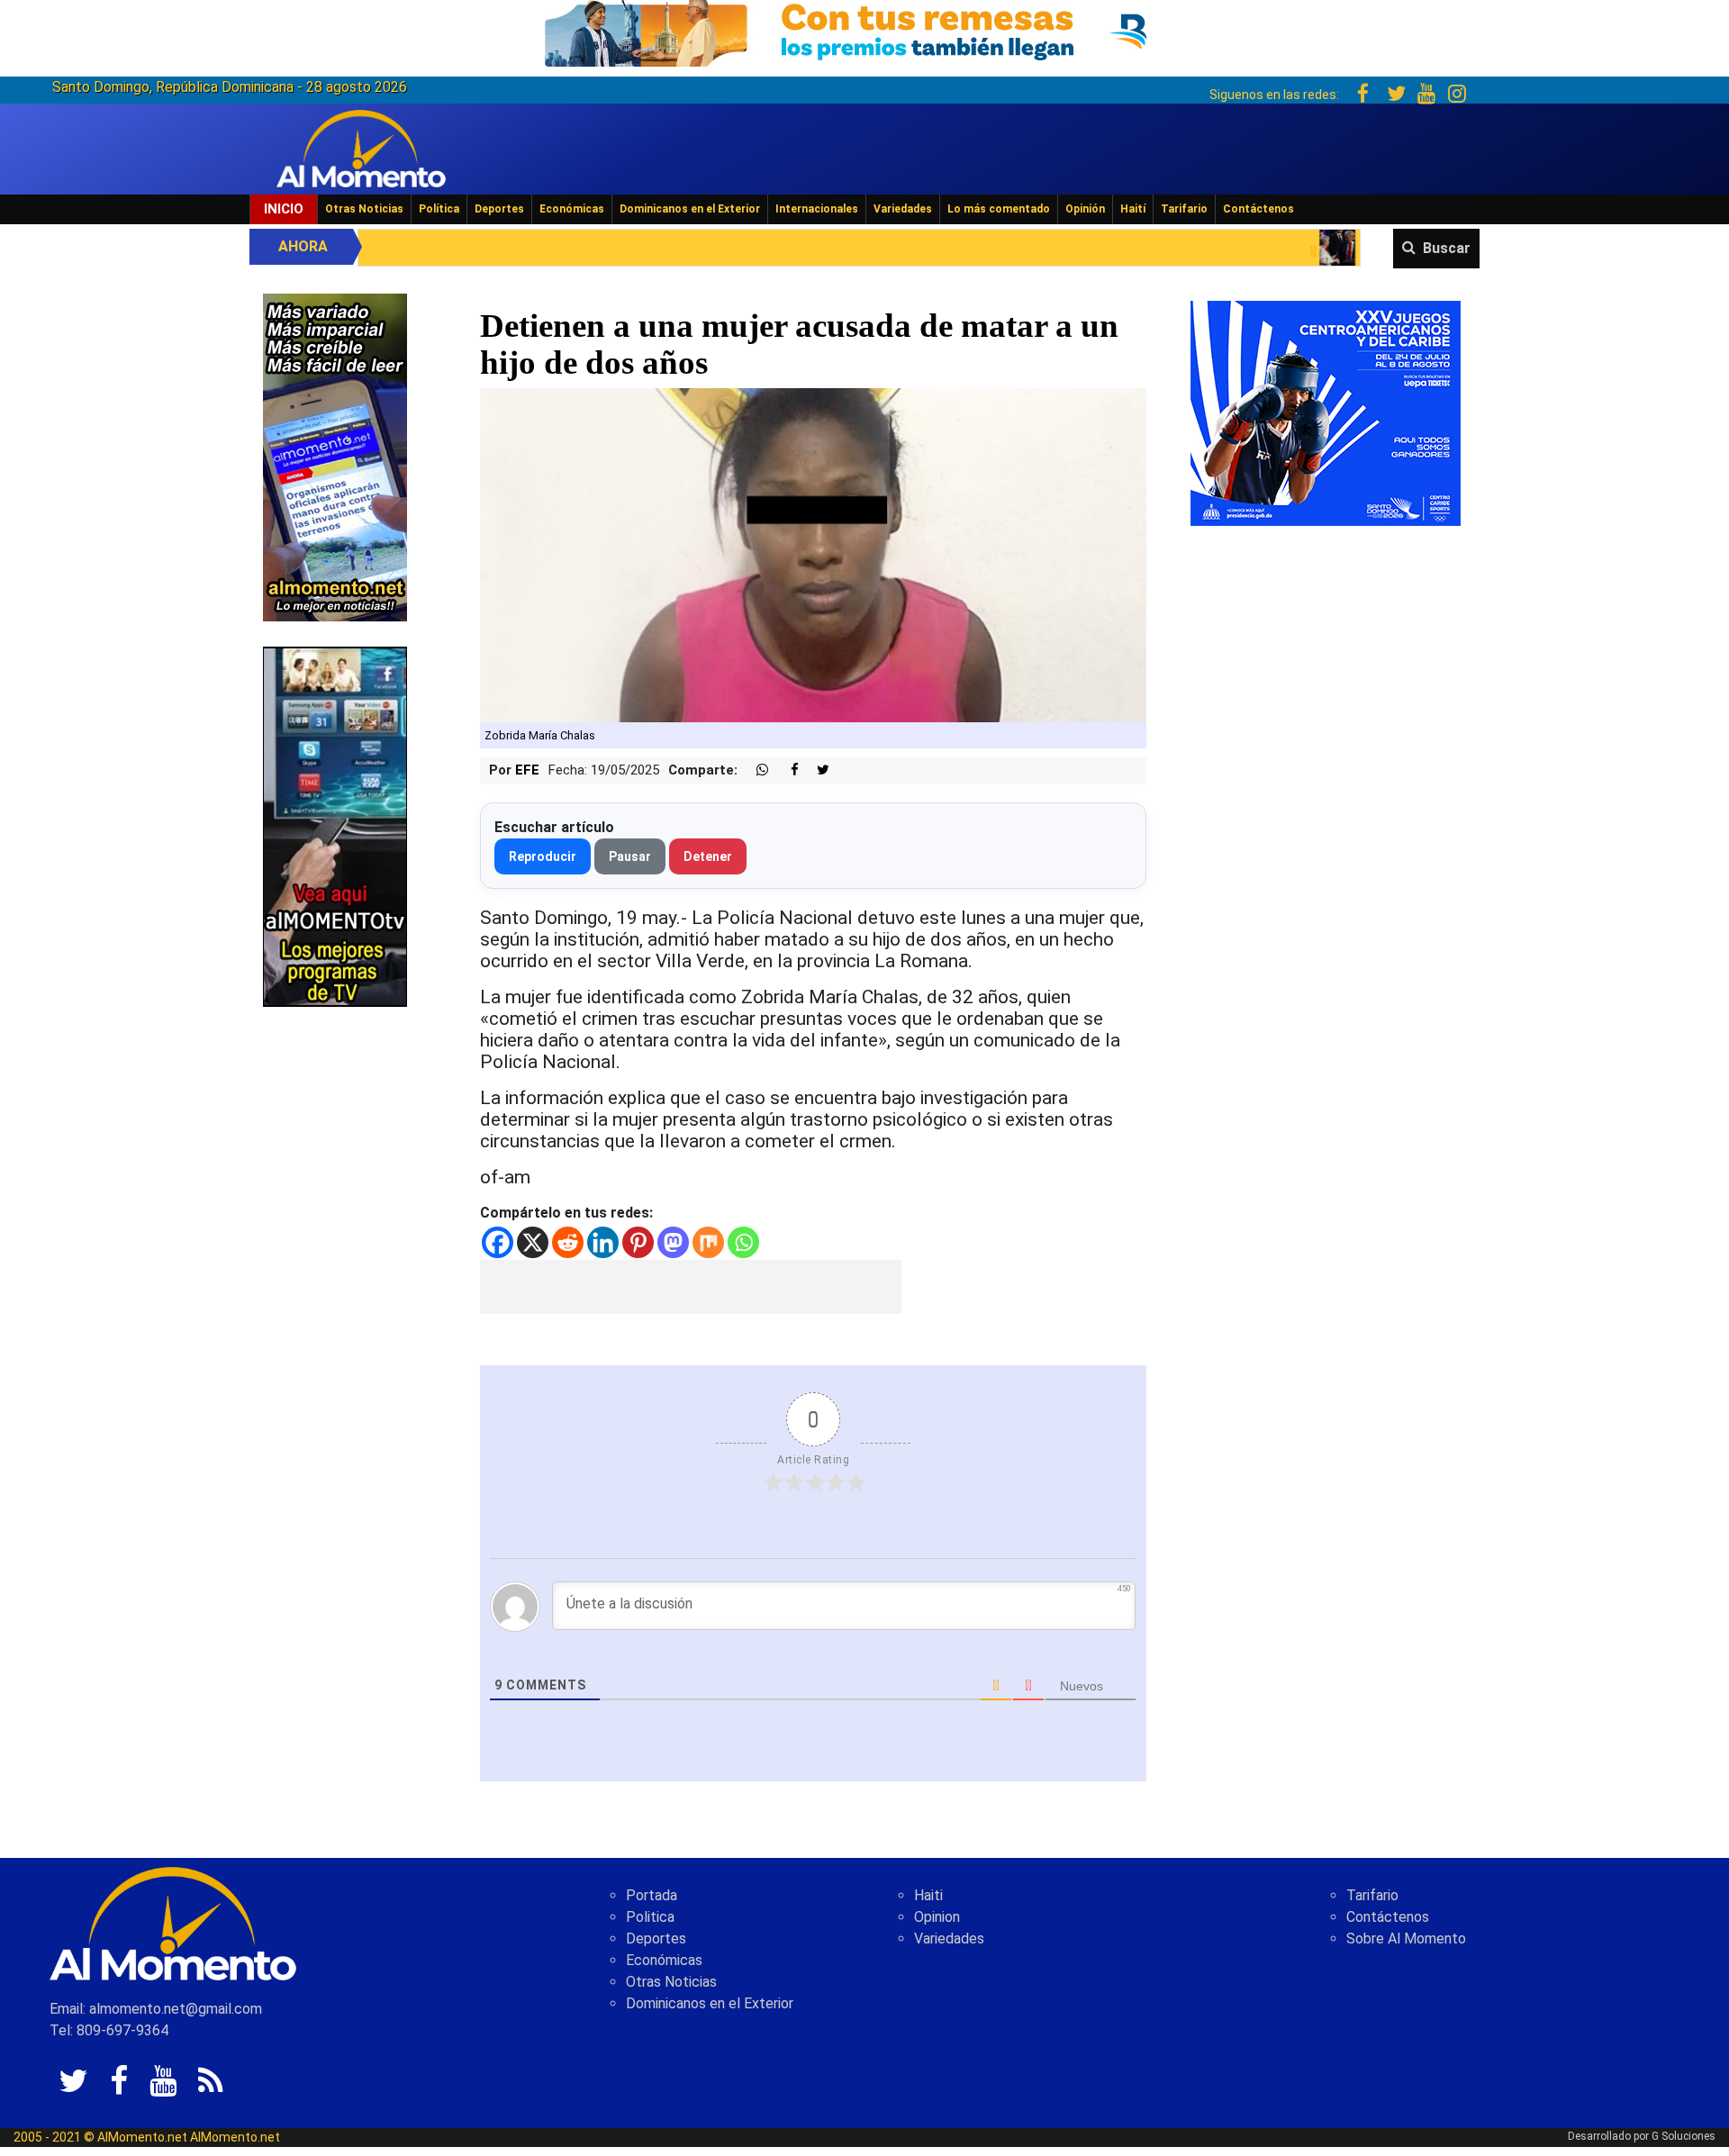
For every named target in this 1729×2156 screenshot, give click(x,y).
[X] (533, 1242)
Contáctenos (1258, 209)
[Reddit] (568, 1242)
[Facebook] (498, 1242)
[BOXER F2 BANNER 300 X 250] (1326, 412)
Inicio (284, 209)
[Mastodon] (673, 1242)
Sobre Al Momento (1406, 1939)
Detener (708, 856)
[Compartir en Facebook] (785, 770)
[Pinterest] (638, 1242)
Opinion (937, 1917)
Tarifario (1184, 209)
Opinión (1085, 209)
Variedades (903, 209)
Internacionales (817, 209)
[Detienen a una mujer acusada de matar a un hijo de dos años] (814, 554)
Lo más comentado (999, 209)
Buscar (1447, 248)
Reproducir (543, 856)
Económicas (572, 209)
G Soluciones (1684, 2136)
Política (439, 209)
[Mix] (708, 1242)
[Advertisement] (691, 1287)
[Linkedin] (603, 1242)
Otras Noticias (364, 209)
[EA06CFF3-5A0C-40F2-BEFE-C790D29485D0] (335, 825)
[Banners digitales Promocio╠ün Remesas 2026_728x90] (864, 30)
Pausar (630, 856)
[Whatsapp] (743, 1242)
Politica (650, 1917)
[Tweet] (816, 770)
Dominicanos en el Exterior (690, 209)
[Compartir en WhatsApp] (755, 770)
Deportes (499, 209)
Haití (1133, 209)
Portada (652, 1895)
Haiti (928, 1895)
